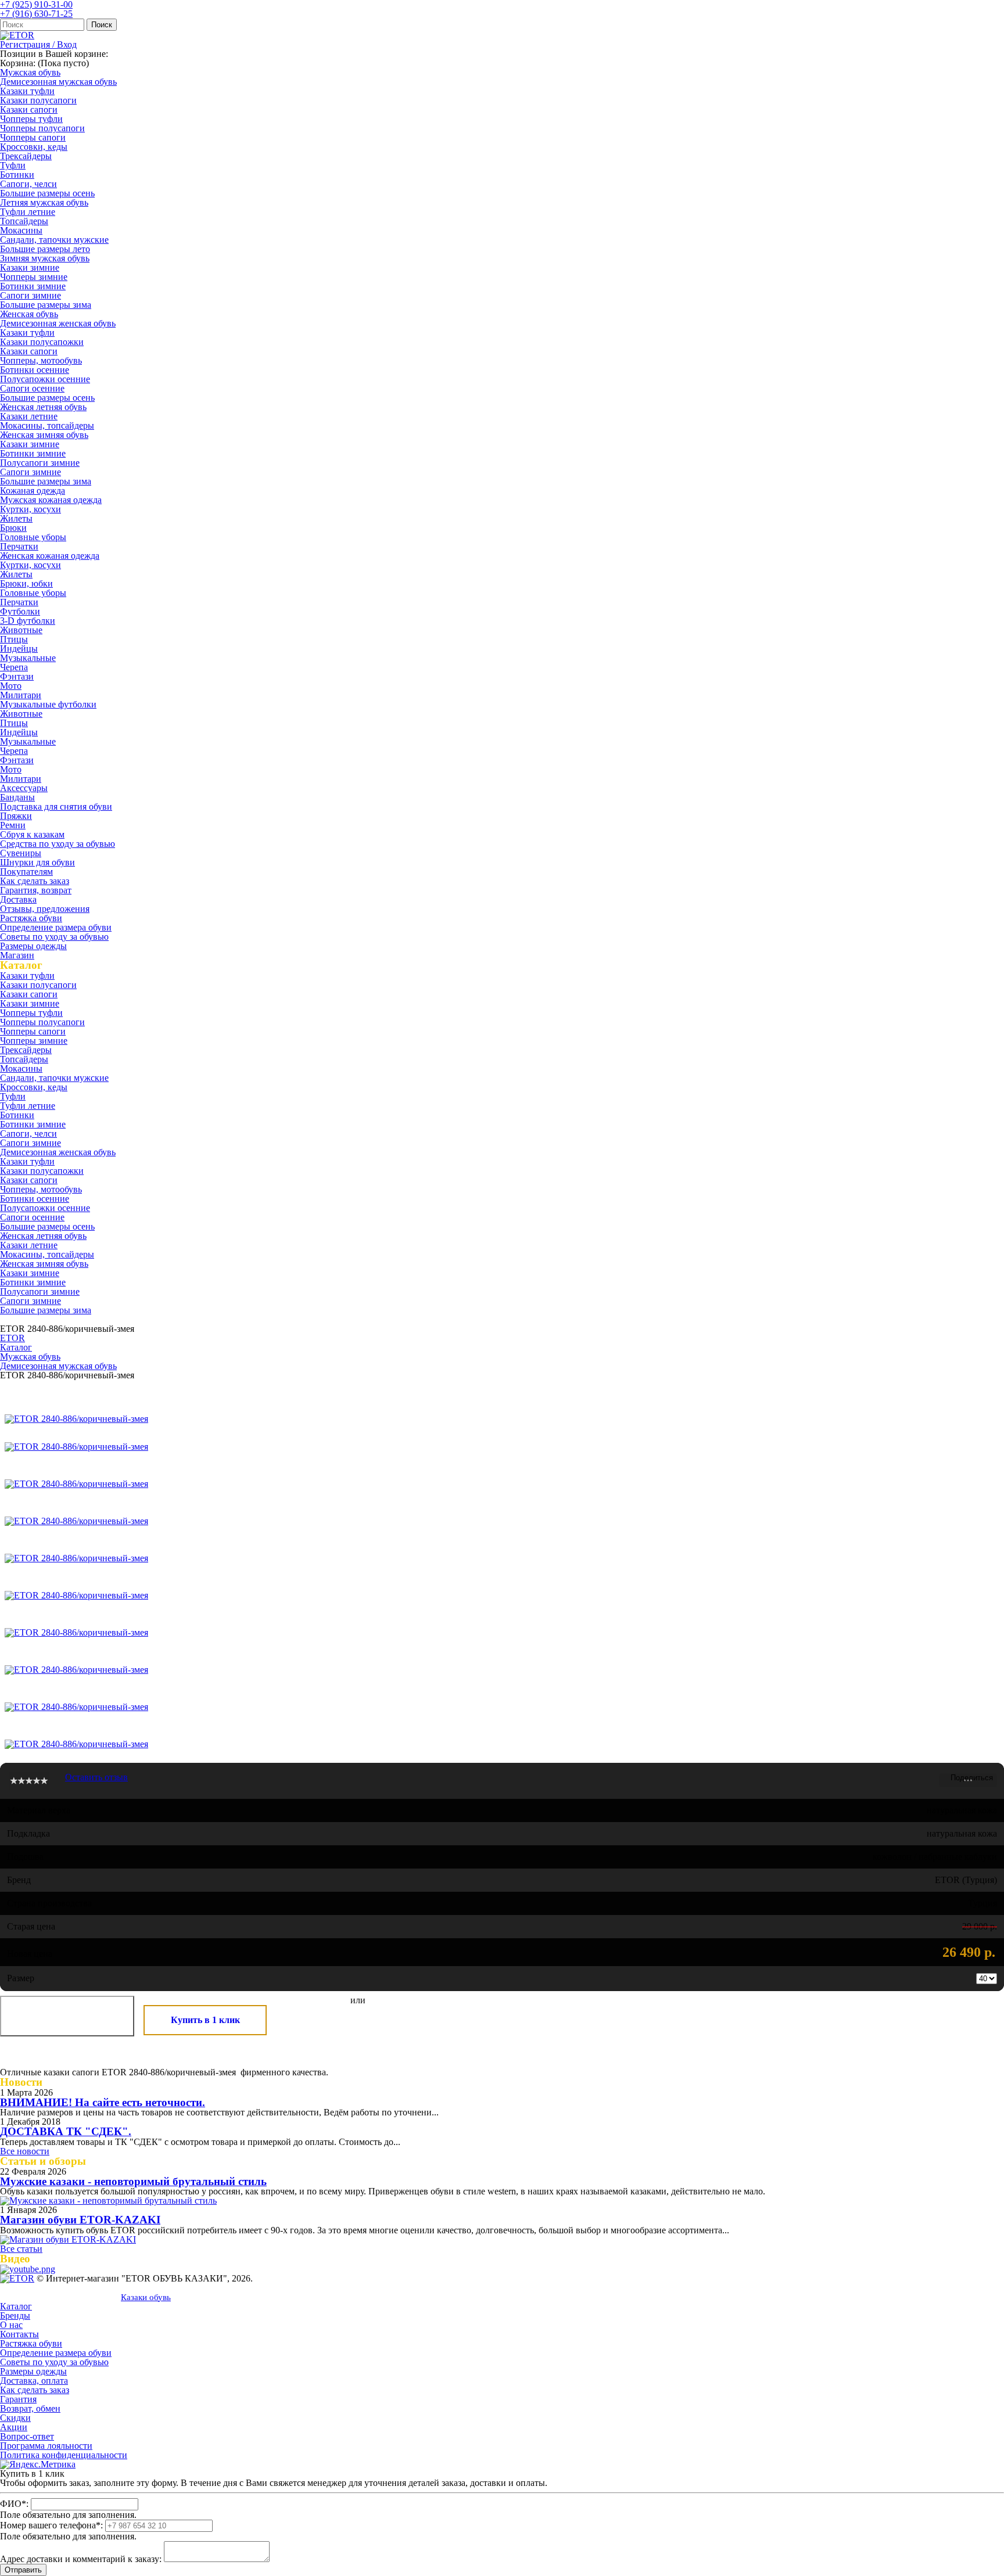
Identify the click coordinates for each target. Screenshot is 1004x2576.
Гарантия (18, 2399)
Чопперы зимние (34, 277)
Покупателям (26, 872)
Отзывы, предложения (45, 909)
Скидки (15, 2418)
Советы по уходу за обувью (54, 937)
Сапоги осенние (32, 388)
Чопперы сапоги (33, 137)
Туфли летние (28, 212)
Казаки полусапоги (38, 100)
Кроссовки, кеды (34, 147)
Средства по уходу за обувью (58, 844)
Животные (21, 630)
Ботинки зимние (33, 286)
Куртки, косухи (31, 509)
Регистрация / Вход (38, 44)
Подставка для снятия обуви (56, 806)
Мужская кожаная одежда (51, 500)
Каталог (16, 1347)
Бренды (15, 2315)
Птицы (14, 639)
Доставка (18, 899)
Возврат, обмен (30, 2408)
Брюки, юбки (26, 583)
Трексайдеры (26, 156)
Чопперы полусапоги (42, 128)
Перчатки (19, 546)
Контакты (19, 2334)
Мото (11, 686)
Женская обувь (29, 314)
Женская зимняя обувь (44, 435)
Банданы (17, 797)
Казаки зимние (30, 267)
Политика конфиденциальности (64, 2455)
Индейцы (19, 649)
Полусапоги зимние (40, 463)
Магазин (17, 955)
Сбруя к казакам (32, 834)
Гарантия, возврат (36, 890)
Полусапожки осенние (45, 379)
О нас (11, 2325)
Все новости (25, 2151)
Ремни (13, 825)
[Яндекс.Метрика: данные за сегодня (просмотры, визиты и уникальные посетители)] (38, 2464)
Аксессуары (24, 788)
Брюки (13, 528)
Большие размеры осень (47, 193)
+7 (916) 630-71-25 (36, 14)
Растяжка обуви (31, 918)
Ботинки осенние (35, 370)
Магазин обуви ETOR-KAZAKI (80, 2220)
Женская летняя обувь (43, 407)
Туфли (13, 165)
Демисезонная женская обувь (58, 323)
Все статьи (21, 2249)
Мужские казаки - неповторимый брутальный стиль (133, 2181)
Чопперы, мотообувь (41, 360)
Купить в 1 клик (205, 2020)
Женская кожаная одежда (50, 556)
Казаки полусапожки (42, 342)
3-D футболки (28, 621)
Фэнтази (17, 676)
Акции (14, 2427)
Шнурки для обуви (37, 862)
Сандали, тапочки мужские (54, 240)
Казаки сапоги (29, 109)
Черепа (14, 667)
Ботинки (17, 175)
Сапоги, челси (28, 184)
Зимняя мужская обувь (45, 258)
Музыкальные (28, 658)
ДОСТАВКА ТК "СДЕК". (66, 2131)
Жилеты (16, 518)
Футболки (20, 611)
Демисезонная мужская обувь (58, 82)
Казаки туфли (27, 91)
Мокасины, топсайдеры (47, 425)
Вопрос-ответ (27, 2436)
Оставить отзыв (96, 1777)
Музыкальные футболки (48, 704)
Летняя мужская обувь (44, 202)
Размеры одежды (33, 946)
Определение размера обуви (56, 927)
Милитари (21, 695)
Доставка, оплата (34, 2381)
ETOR (12, 1338)
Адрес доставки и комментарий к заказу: (81, 2559)
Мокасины (21, 230)
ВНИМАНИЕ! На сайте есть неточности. (103, 2102)
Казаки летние (29, 416)
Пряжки (16, 816)
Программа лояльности (46, 2446)
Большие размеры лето (45, 249)
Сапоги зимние (31, 295)
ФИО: (14, 2504)
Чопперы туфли (31, 119)
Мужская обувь (30, 72)
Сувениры (21, 853)
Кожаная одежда (33, 491)
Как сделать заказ (35, 881)
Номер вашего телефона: (51, 2525)
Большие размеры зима (46, 305)
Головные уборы (33, 537)
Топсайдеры (24, 221)
